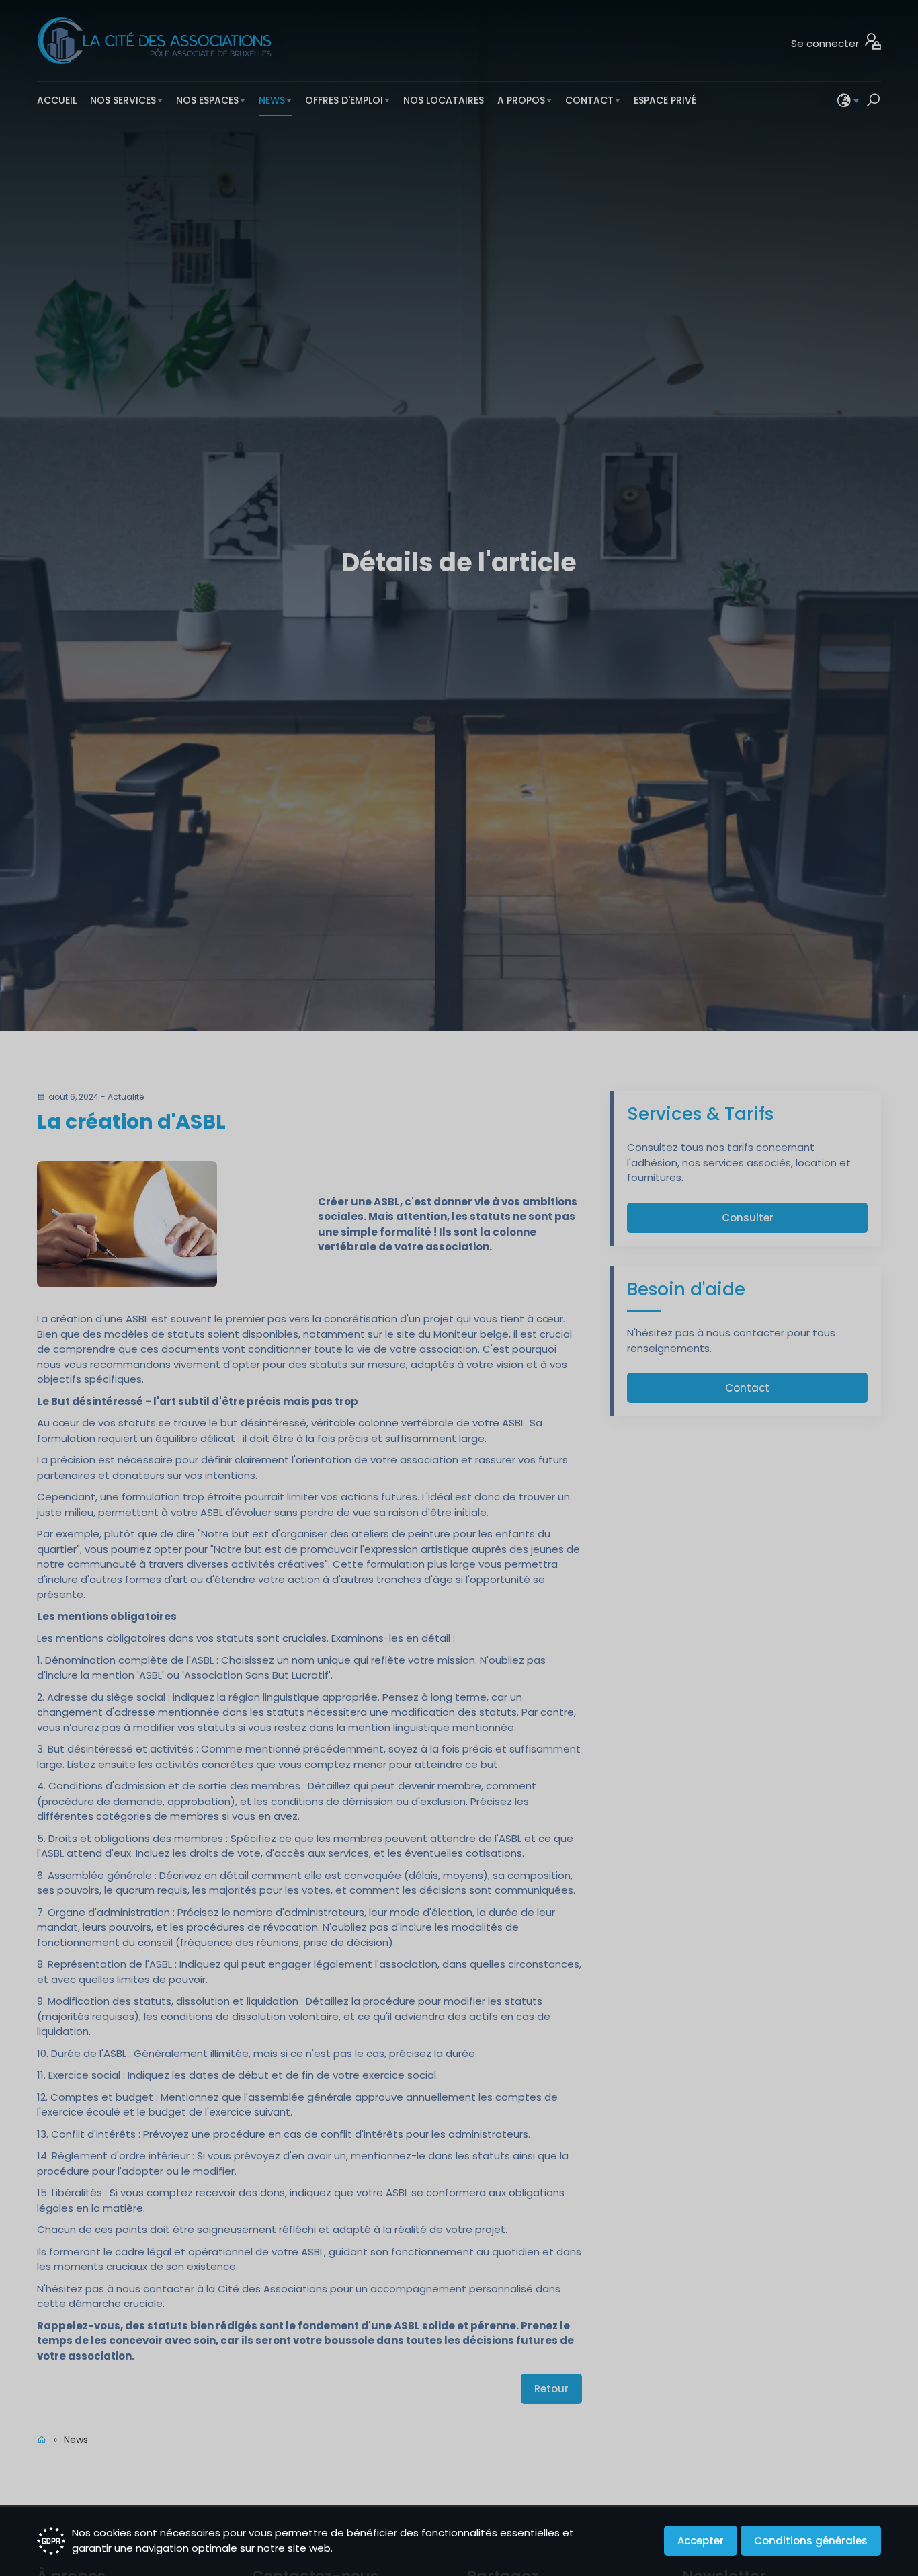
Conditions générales (811, 2541)
